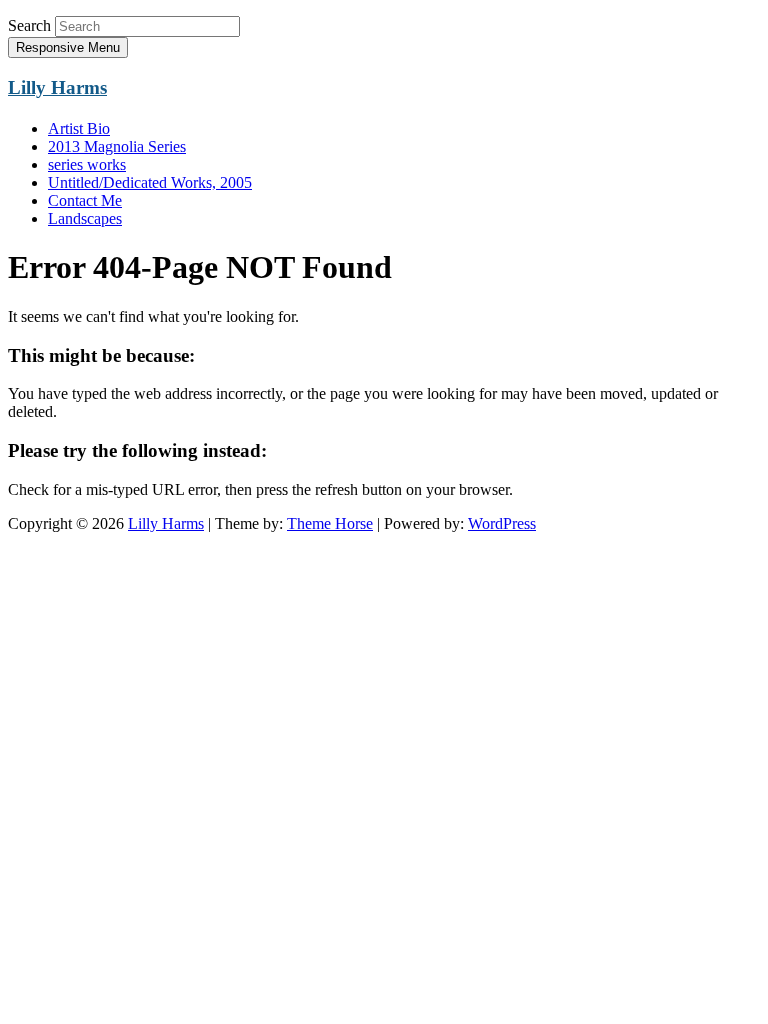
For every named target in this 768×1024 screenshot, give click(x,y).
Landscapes (85, 218)
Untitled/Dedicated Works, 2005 (150, 182)
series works (87, 164)
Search (29, 25)
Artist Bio (79, 128)
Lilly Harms (57, 87)
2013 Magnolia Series (117, 146)
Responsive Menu (68, 47)
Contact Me (85, 200)
